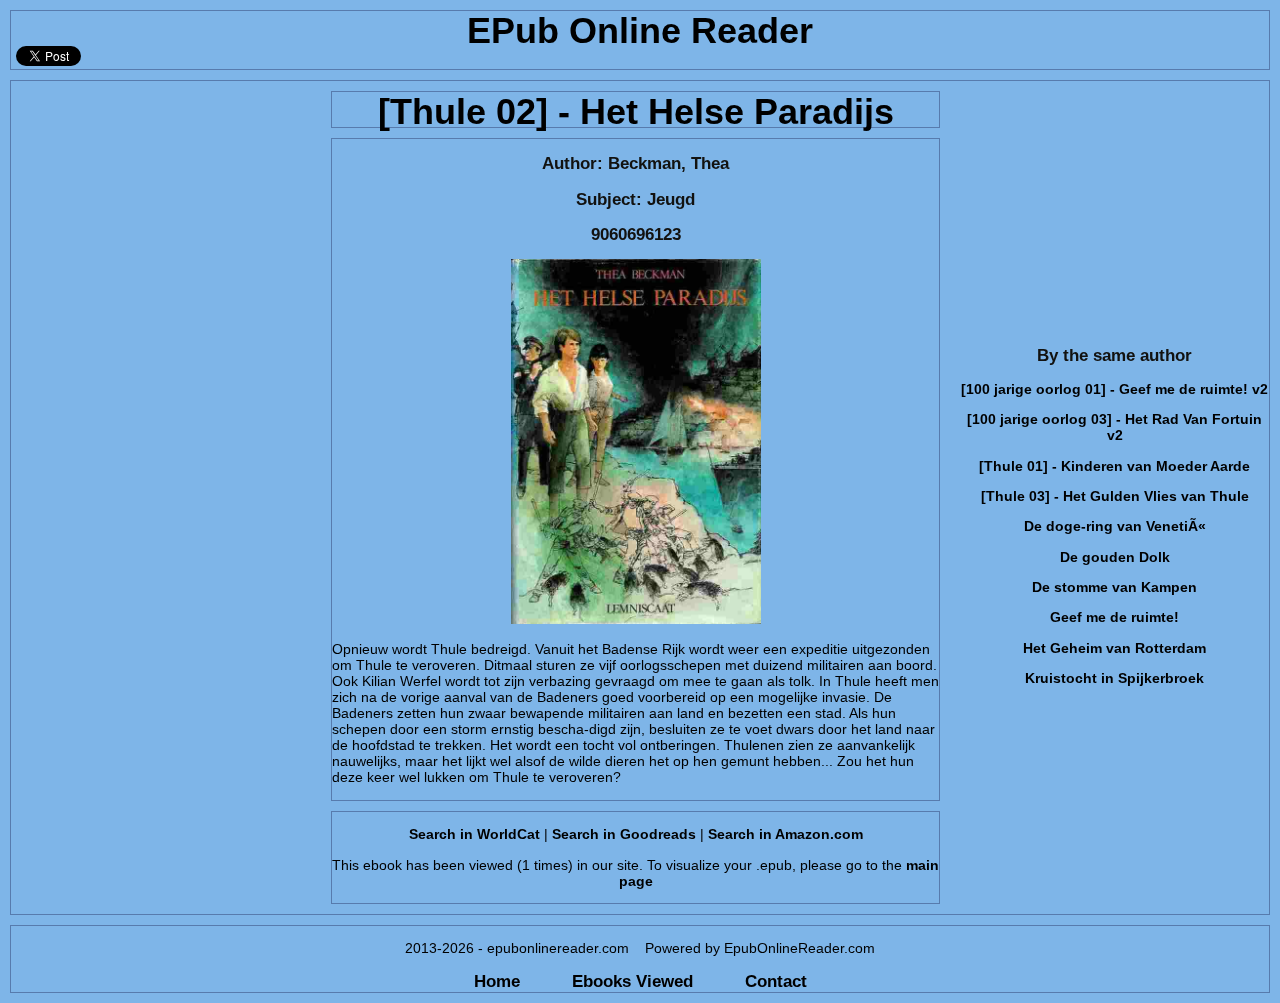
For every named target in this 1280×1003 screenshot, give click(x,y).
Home (497, 981)
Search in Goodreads (624, 834)
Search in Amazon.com (785, 834)
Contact (776, 981)
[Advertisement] (165, 206)
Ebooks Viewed (632, 981)
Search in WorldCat (474, 834)
